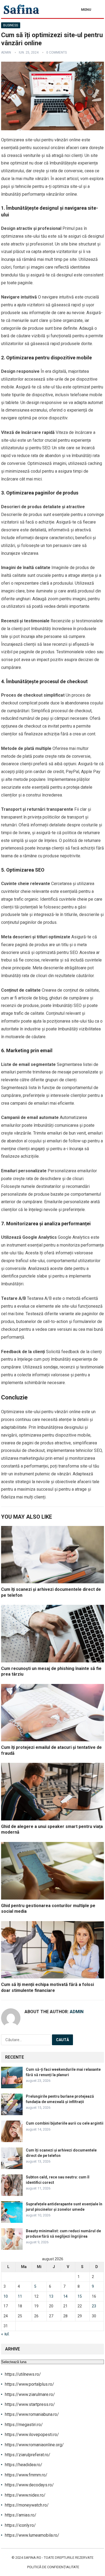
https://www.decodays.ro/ (29, 2485)
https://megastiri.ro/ (24, 2425)
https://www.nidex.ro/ (25, 2495)
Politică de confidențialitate (53, 2567)
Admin (6, 52)
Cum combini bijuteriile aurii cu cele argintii (65, 2123)
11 (20, 2296)
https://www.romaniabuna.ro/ (32, 2414)
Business (11, 25)
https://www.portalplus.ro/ (29, 2384)
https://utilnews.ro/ (23, 2374)
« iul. (5, 2334)
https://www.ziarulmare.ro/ (30, 2394)
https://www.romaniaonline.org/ (34, 2445)
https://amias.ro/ (21, 2515)
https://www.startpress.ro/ (30, 2404)
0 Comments (57, 52)
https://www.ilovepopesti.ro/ (32, 2435)
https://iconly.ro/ (20, 2525)
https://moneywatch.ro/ (27, 2505)
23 (94, 2306)
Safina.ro (32, 2558)
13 (51, 2296)
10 (6, 2296)
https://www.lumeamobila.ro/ (32, 2535)
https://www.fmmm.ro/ (26, 2475)
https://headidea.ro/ (24, 2465)
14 (65, 2296)
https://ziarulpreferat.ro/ (28, 2455)
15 (80, 2296)
